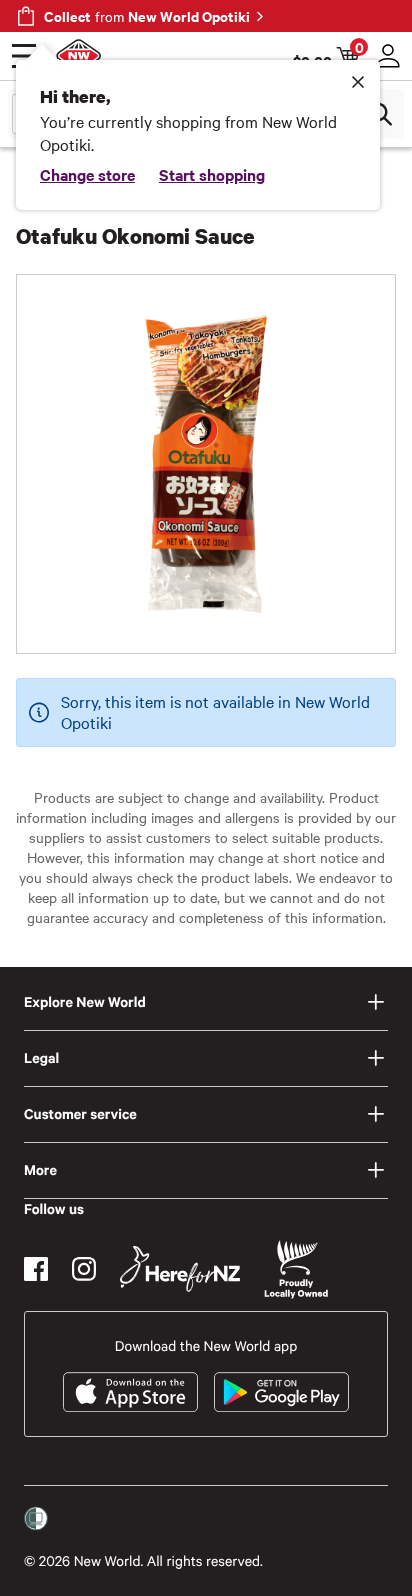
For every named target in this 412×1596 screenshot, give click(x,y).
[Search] (380, 114)
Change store (87, 174)
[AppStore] (130, 1392)
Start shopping (212, 174)
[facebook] (36, 1269)
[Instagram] (84, 1269)
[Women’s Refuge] (36, 1519)
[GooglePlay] (281, 1392)
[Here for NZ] (180, 1269)
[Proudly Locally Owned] (296, 1269)
